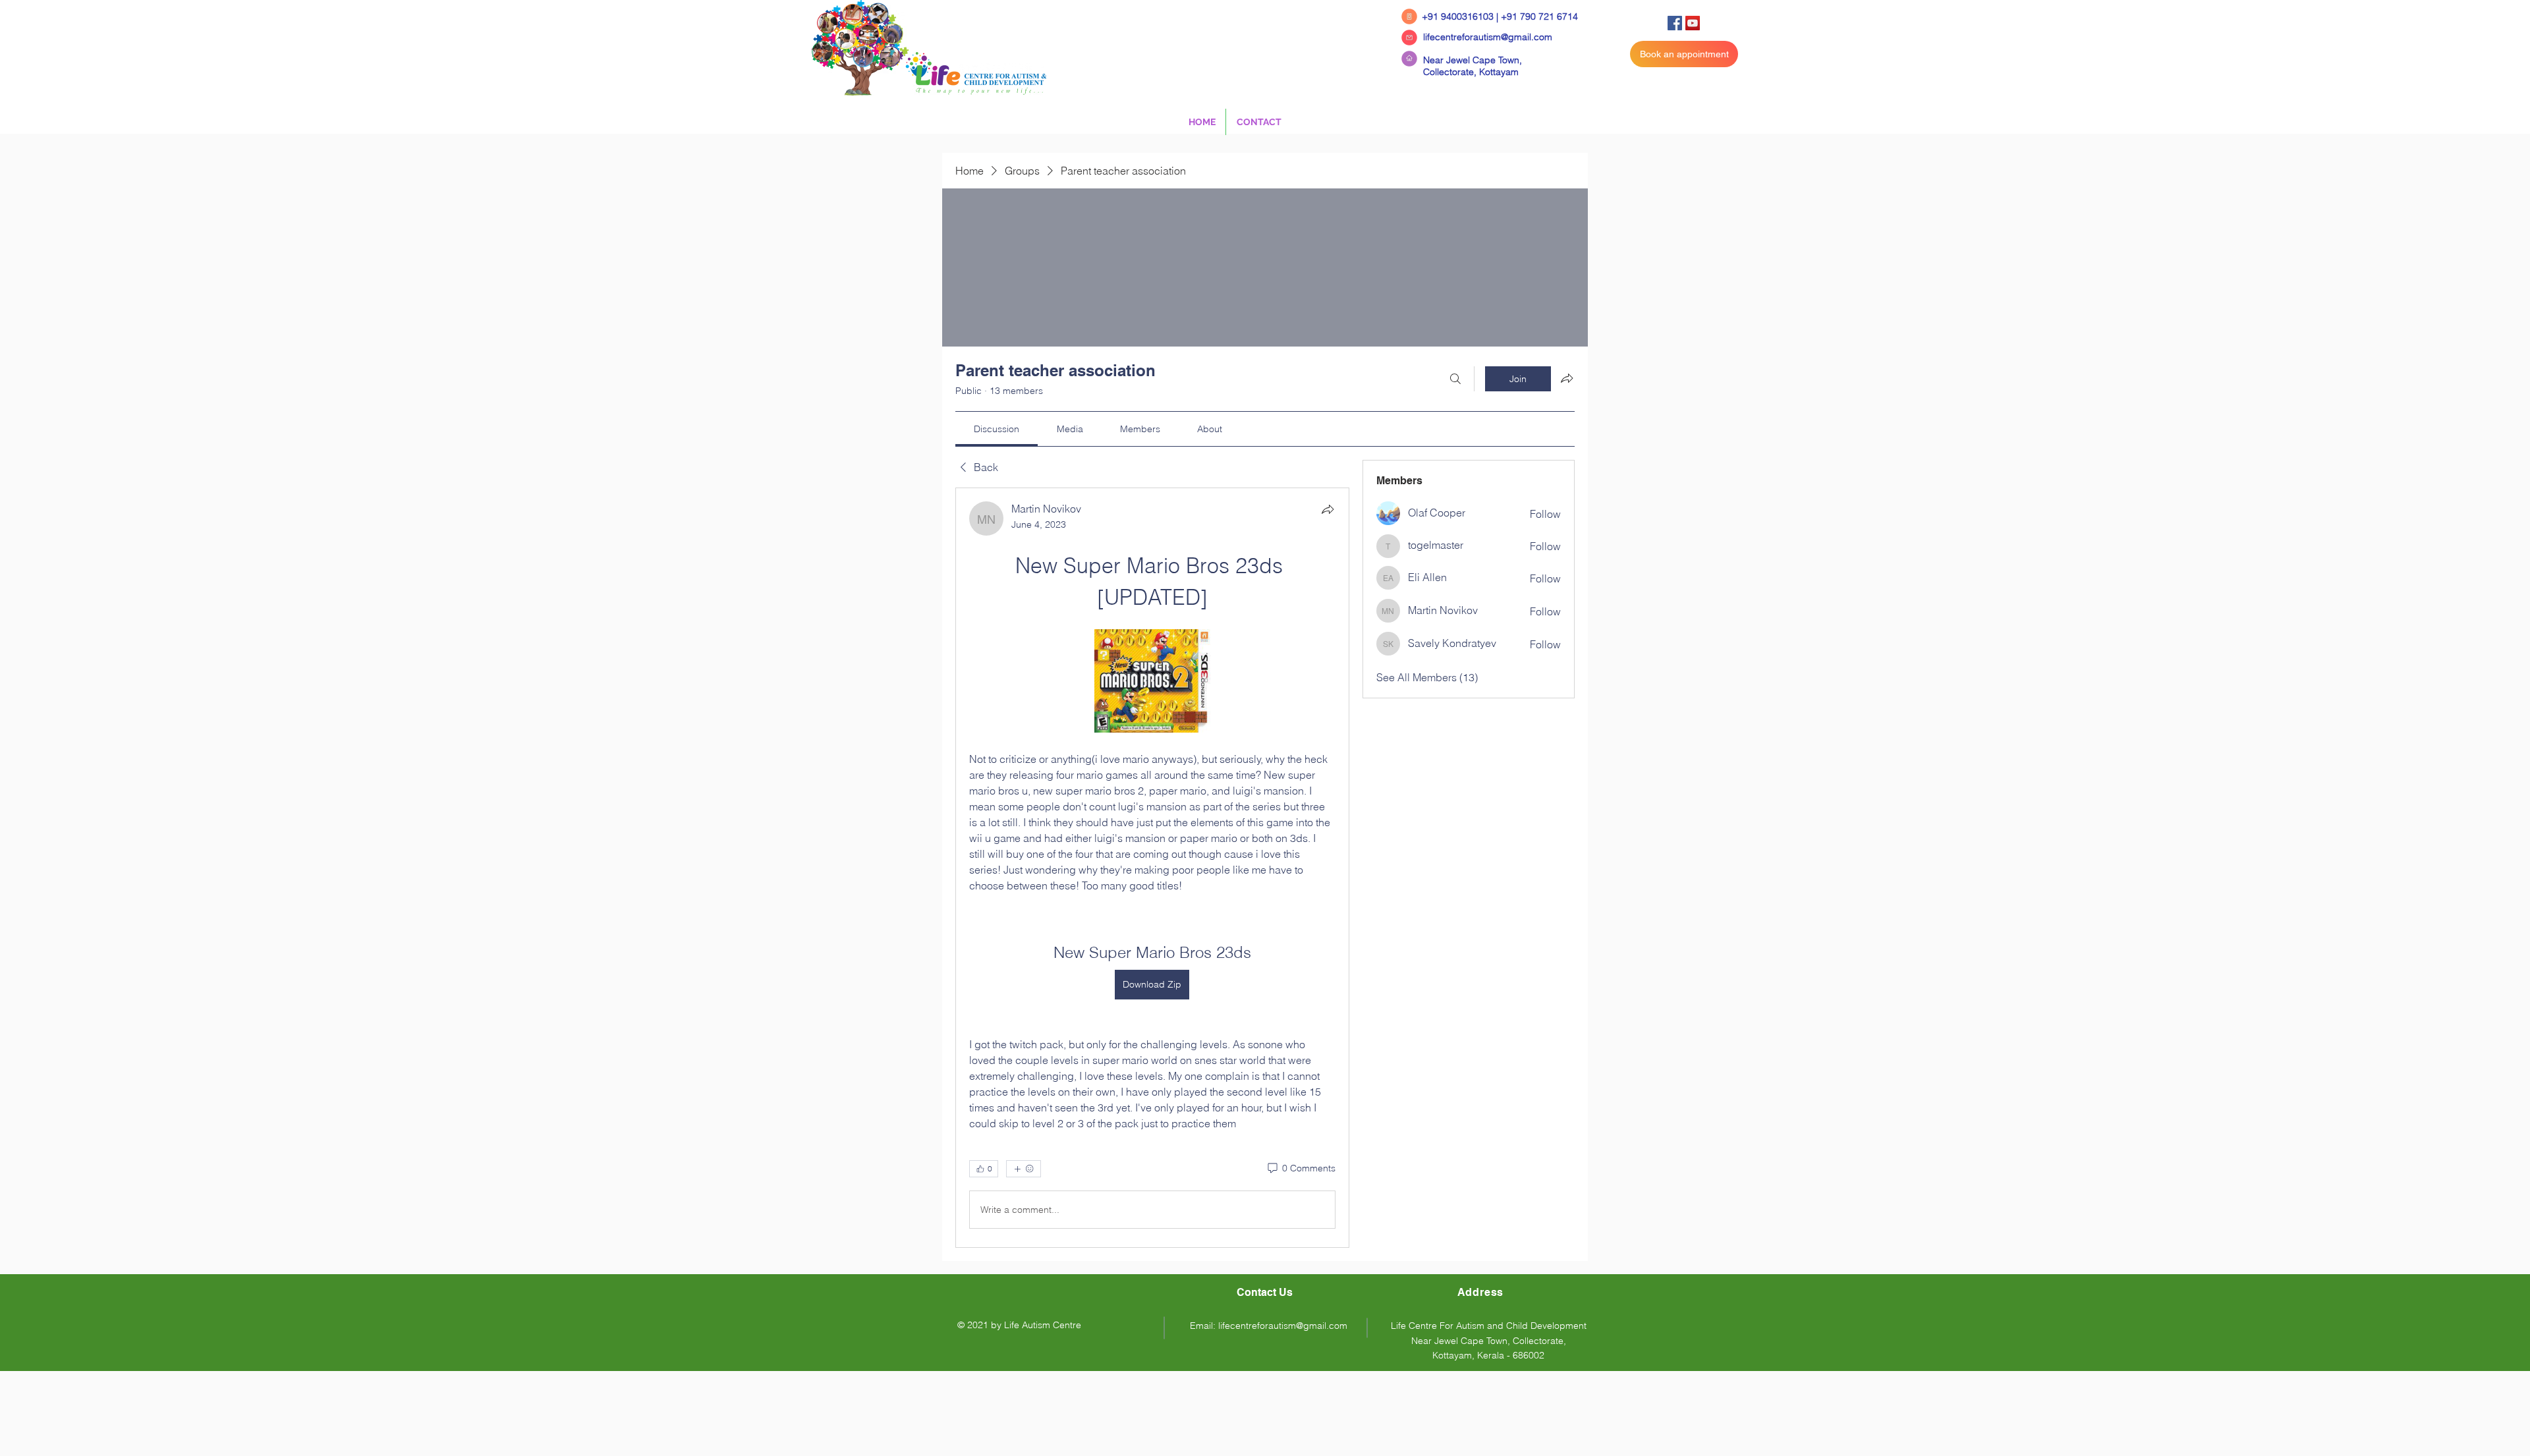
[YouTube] (1693, 23)
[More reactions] (1024, 1169)
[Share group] (1567, 378)
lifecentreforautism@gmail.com (1488, 37)
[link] (997, 429)
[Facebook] (1675, 23)
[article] (1152, 868)
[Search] (1455, 379)
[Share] (1328, 509)
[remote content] (1152, 682)
